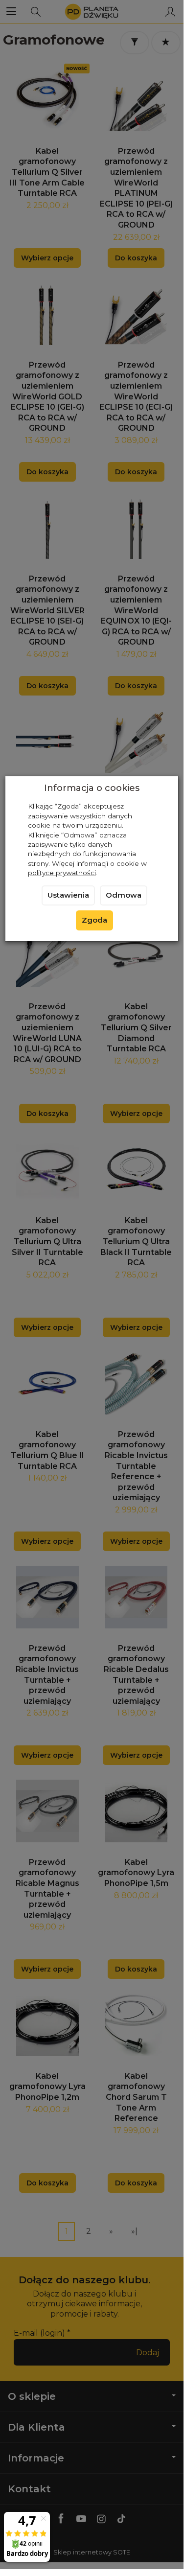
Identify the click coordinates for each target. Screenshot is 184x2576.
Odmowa (124, 895)
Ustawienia (68, 895)
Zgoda (94, 920)
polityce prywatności (62, 873)
